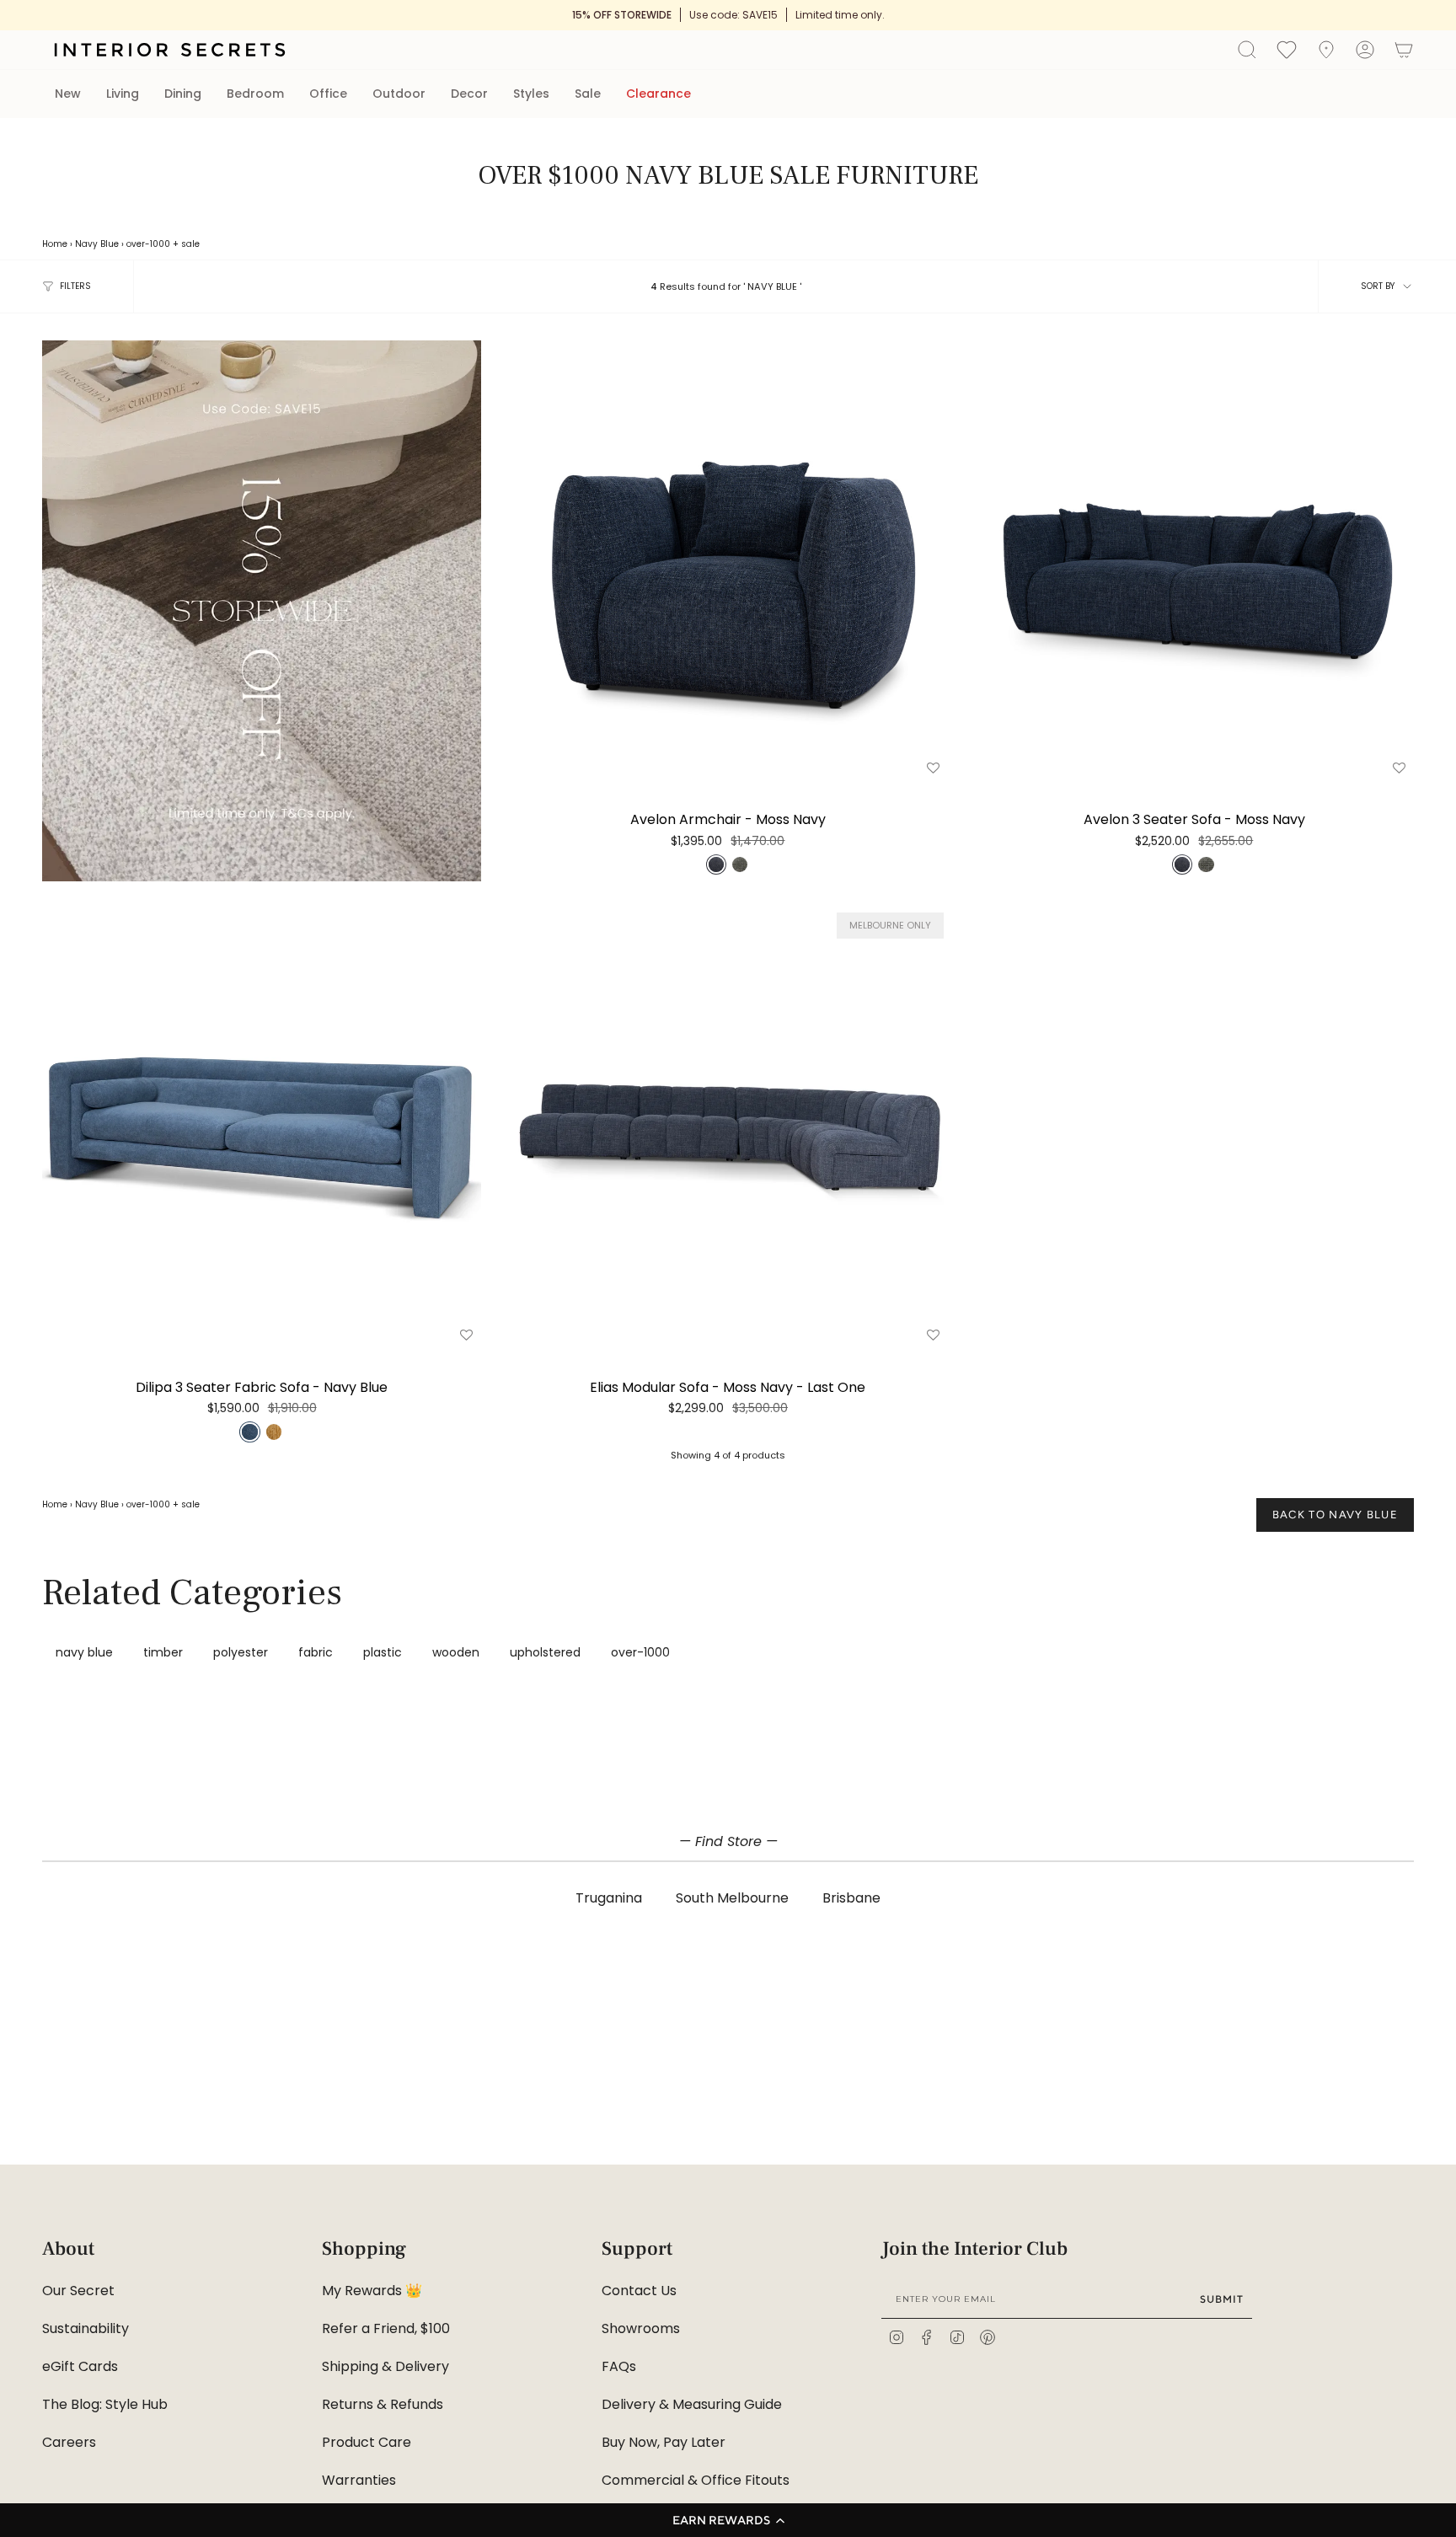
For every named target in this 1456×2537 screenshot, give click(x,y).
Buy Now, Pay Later (664, 2442)
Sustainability (86, 2328)
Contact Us (639, 2291)
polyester (241, 1652)
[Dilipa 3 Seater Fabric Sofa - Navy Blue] (262, 1128)
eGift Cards (80, 2366)
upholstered (545, 1652)
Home (55, 244)
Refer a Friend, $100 (386, 2328)
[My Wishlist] (1287, 49)
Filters (75, 286)
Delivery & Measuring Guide (692, 2404)
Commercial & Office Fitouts (696, 2480)
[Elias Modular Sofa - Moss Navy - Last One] (728, 1128)
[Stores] (1326, 50)
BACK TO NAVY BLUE (1335, 1515)
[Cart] (1404, 50)
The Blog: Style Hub (105, 2404)
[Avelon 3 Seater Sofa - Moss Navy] (1194, 560)
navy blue (84, 1652)
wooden (456, 1652)
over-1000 (148, 244)
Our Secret (78, 2291)
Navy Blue (97, 244)
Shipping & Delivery (385, 2366)
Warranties (359, 2480)
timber (163, 1652)
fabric (316, 1652)
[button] (728, 2520)
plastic (383, 1652)
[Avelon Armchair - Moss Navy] (728, 560)
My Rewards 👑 (372, 2291)
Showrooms (641, 2328)
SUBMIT (1222, 2299)
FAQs (619, 2366)
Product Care (367, 2442)
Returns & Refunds (383, 2404)
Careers (69, 2442)
